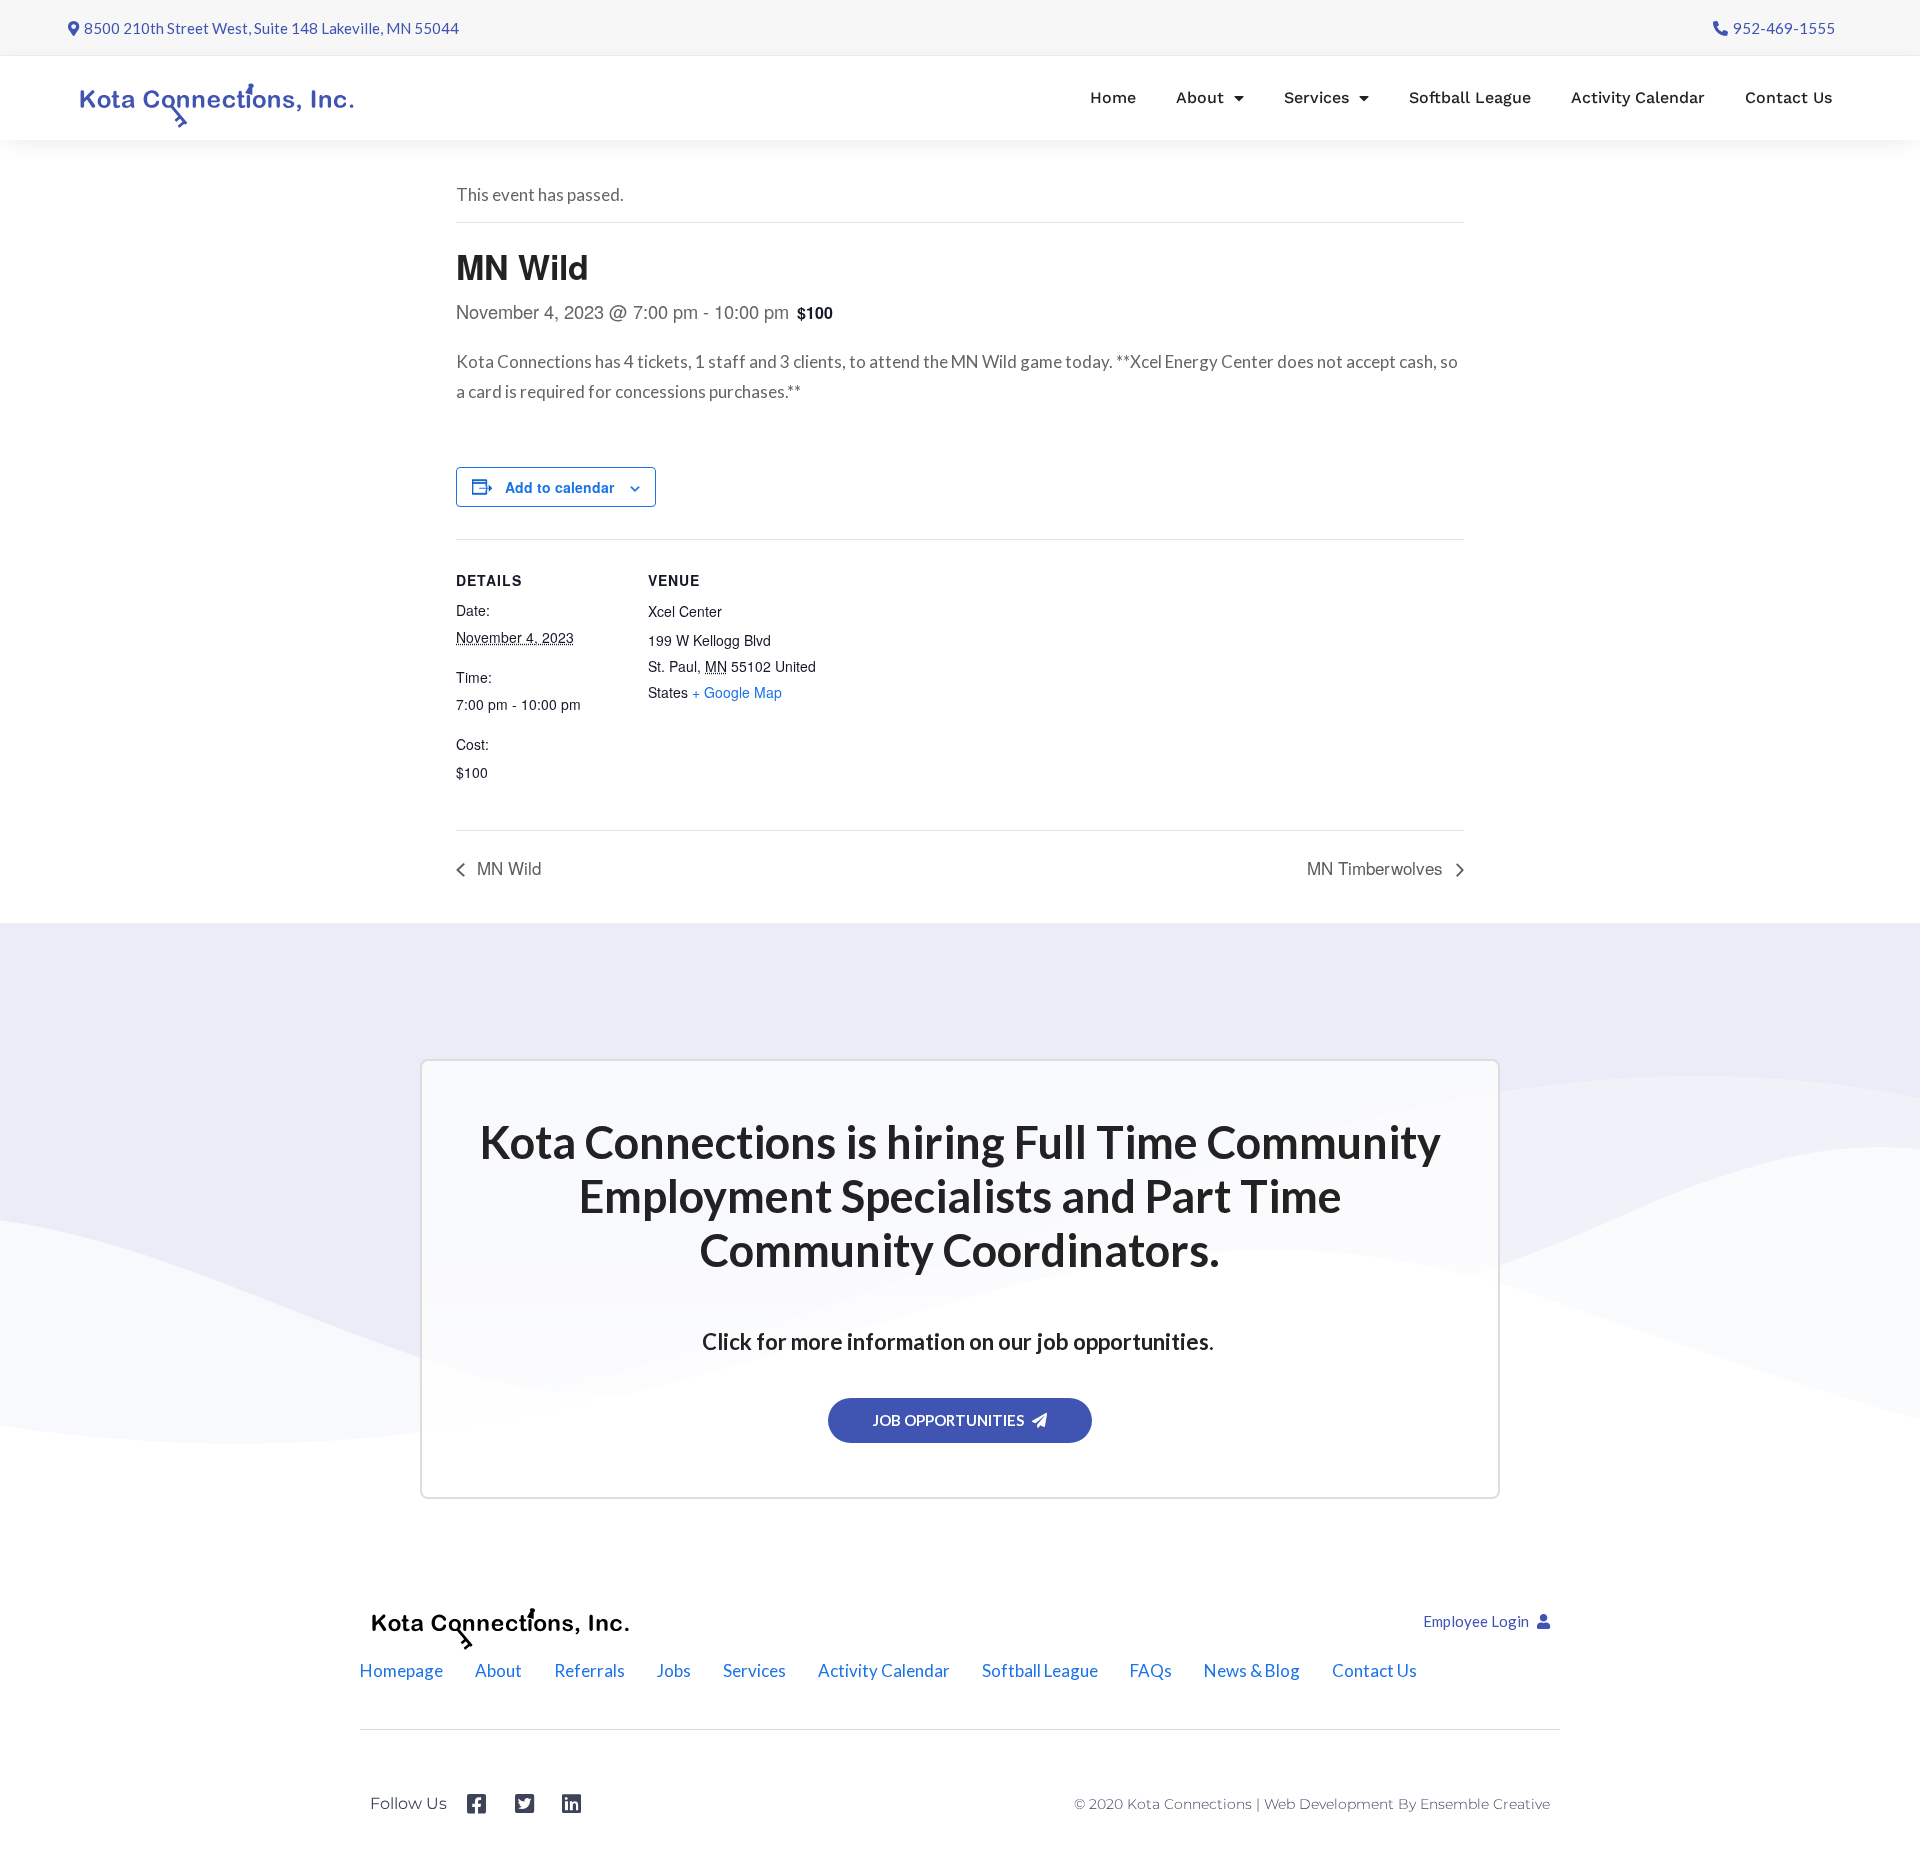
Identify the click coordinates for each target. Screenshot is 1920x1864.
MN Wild (506, 867)
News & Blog (1252, 1670)
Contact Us (1788, 97)
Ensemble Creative (1485, 1804)
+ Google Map (737, 692)
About (1200, 97)
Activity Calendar (1638, 97)
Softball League (1470, 97)
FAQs (1151, 1670)
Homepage (401, 1670)
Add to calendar (559, 487)
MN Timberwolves (1377, 867)
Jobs (674, 1670)
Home (1113, 97)
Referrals (589, 1670)
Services (1316, 97)
